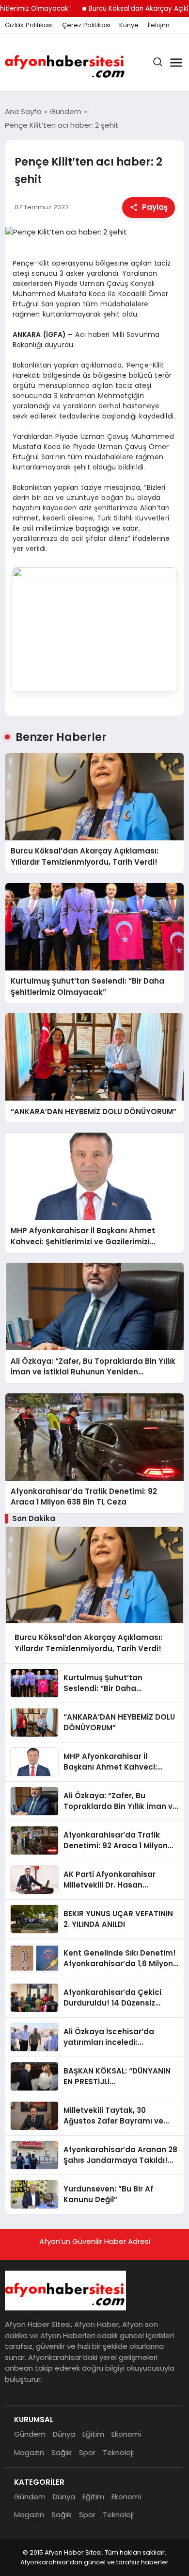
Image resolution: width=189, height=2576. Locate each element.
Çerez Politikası (86, 25)
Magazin (29, 2452)
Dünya (64, 2434)
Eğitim (93, 2434)
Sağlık (62, 2452)
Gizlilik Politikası (29, 25)
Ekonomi (126, 2434)
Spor (87, 2452)
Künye (129, 25)
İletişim (159, 25)
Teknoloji (118, 2452)
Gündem (30, 2434)
